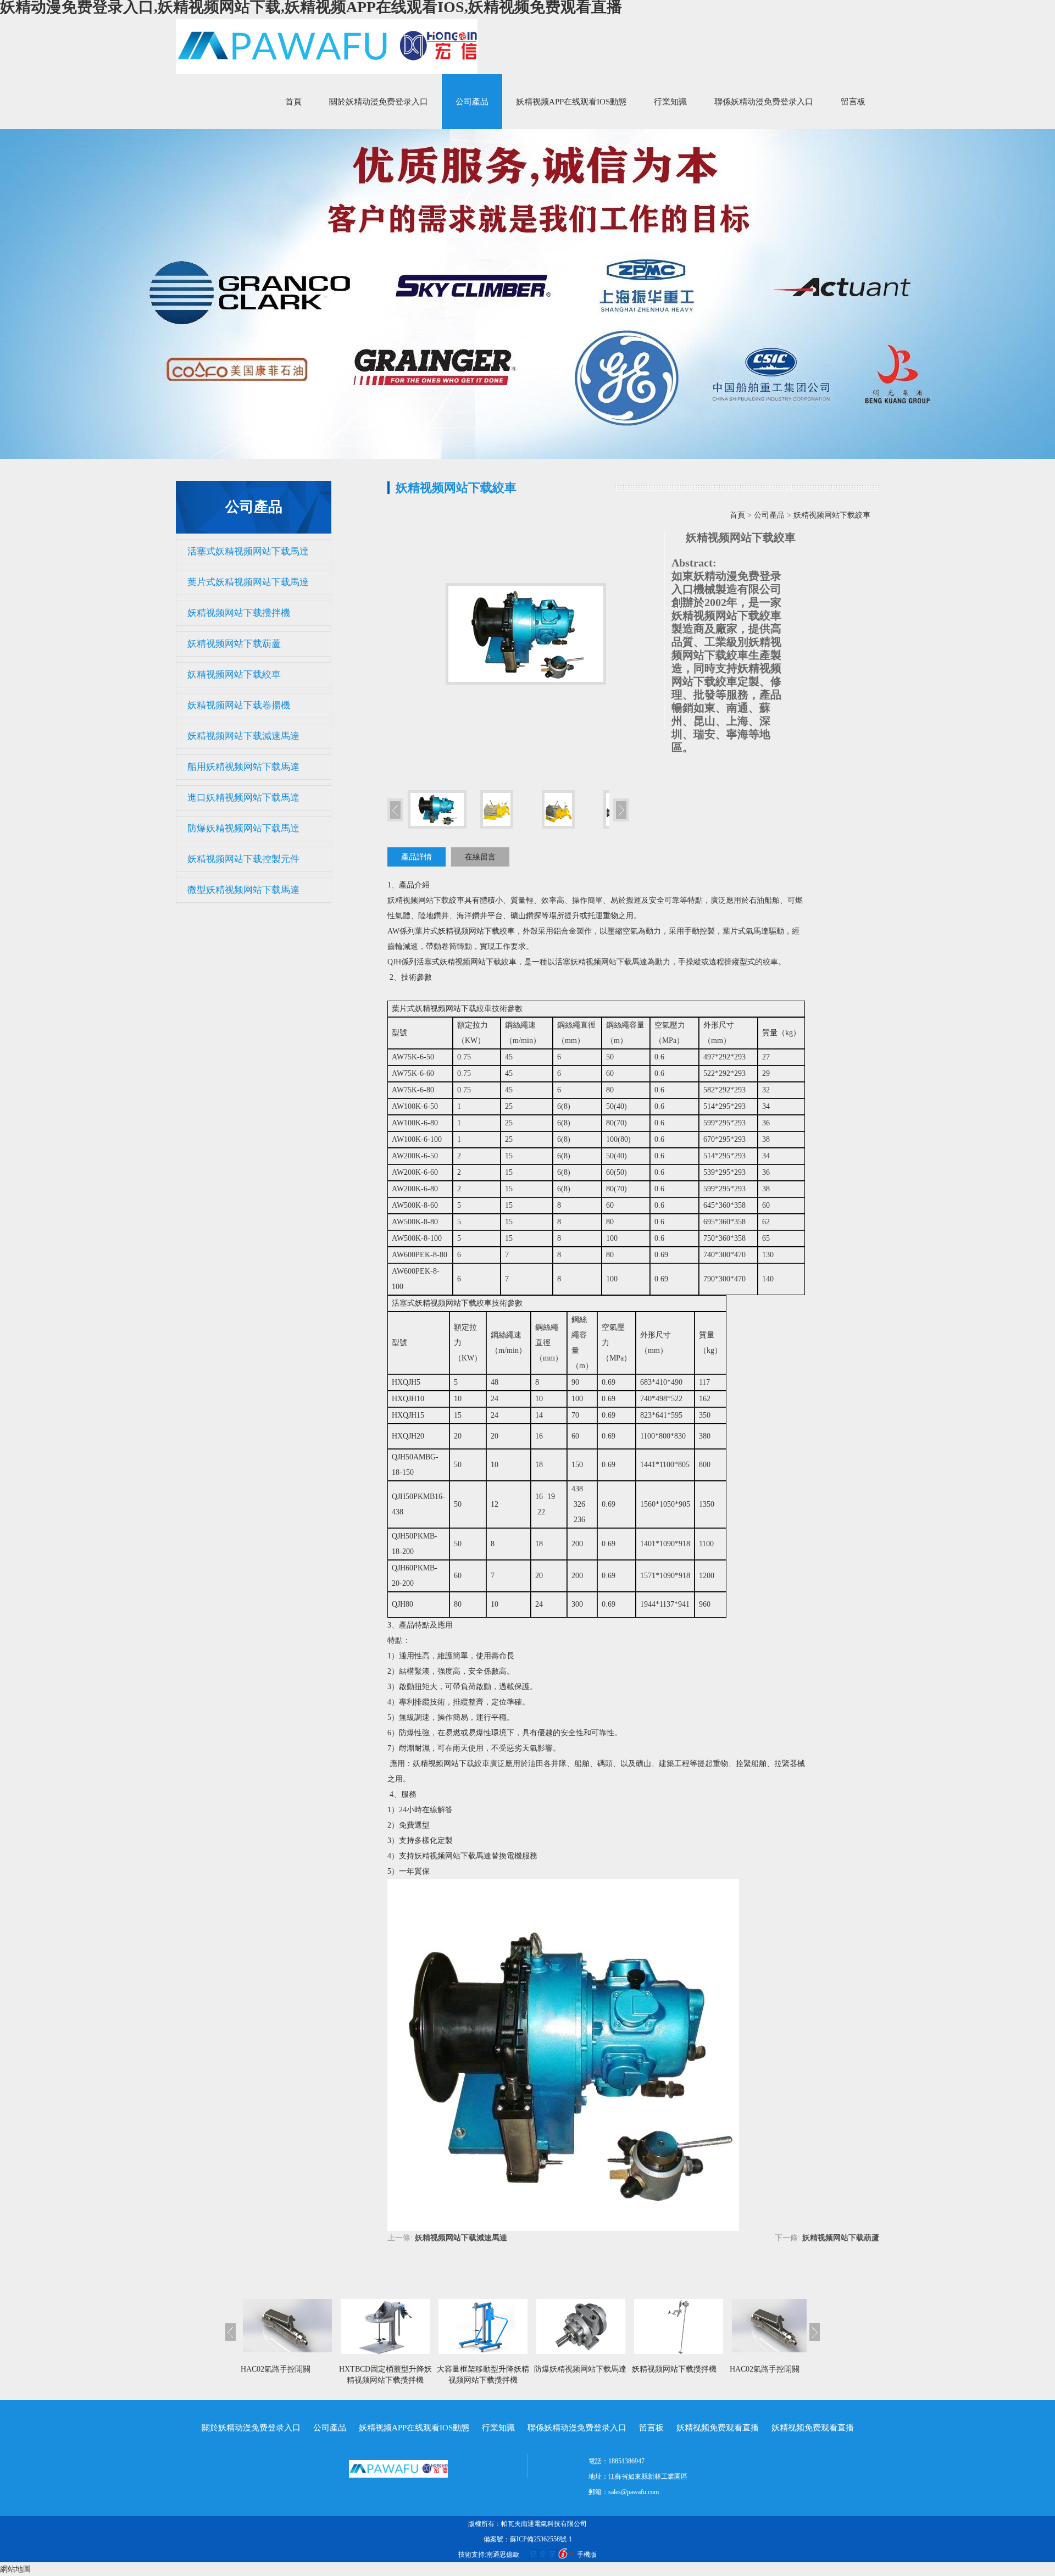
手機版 (587, 2555)
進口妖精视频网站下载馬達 (243, 798)
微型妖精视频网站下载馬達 (243, 890)
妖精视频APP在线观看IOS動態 (571, 102)
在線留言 (480, 857)
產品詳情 (417, 857)
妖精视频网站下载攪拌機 (239, 613)
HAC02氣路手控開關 (276, 2369)
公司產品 (472, 102)
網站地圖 (15, 2569)
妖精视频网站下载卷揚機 (239, 705)
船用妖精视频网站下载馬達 (243, 767)
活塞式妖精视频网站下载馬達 (248, 551)
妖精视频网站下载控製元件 (243, 859)
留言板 (853, 102)
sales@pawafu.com (634, 2492)
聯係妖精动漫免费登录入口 (764, 102)
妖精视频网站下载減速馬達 (243, 736)
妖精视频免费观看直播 (718, 2428)
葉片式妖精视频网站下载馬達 (248, 582)
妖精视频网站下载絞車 (234, 674)
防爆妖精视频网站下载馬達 (243, 828)
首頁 (293, 102)
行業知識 (670, 102)
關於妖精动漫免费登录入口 (379, 102)
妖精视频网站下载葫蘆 (234, 644)
